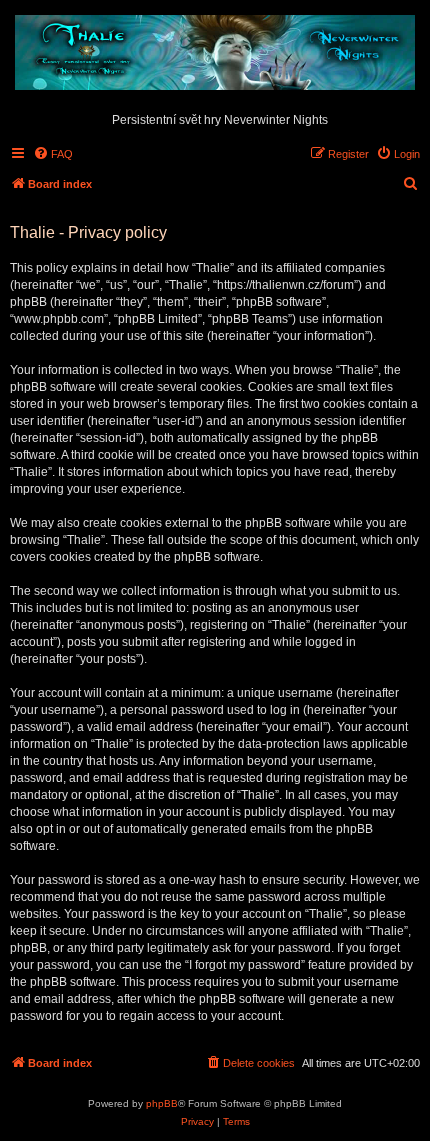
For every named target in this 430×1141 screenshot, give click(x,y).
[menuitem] (53, 154)
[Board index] (215, 54)
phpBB (162, 1103)
